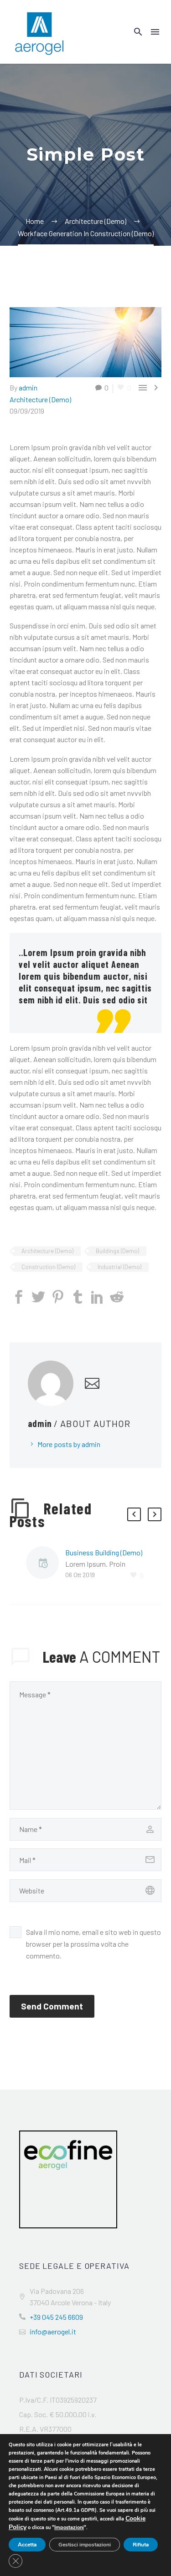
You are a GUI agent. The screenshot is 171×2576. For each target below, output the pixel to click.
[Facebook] (19, 1297)
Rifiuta (141, 2545)
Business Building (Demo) (104, 1552)
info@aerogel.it (53, 2331)
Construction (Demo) (48, 1267)
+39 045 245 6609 (56, 2317)
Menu (155, 32)
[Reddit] (117, 1297)
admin (28, 387)
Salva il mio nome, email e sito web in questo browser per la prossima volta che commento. (93, 1944)
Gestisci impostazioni (85, 2545)
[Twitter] (38, 1297)
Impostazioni (69, 2528)
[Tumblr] (78, 1297)
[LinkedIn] (97, 1297)
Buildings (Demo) (117, 1251)
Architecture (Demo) (40, 399)
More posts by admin (69, 1444)
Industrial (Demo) (119, 1267)
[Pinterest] (58, 1297)
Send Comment (52, 2006)
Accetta (27, 2545)
